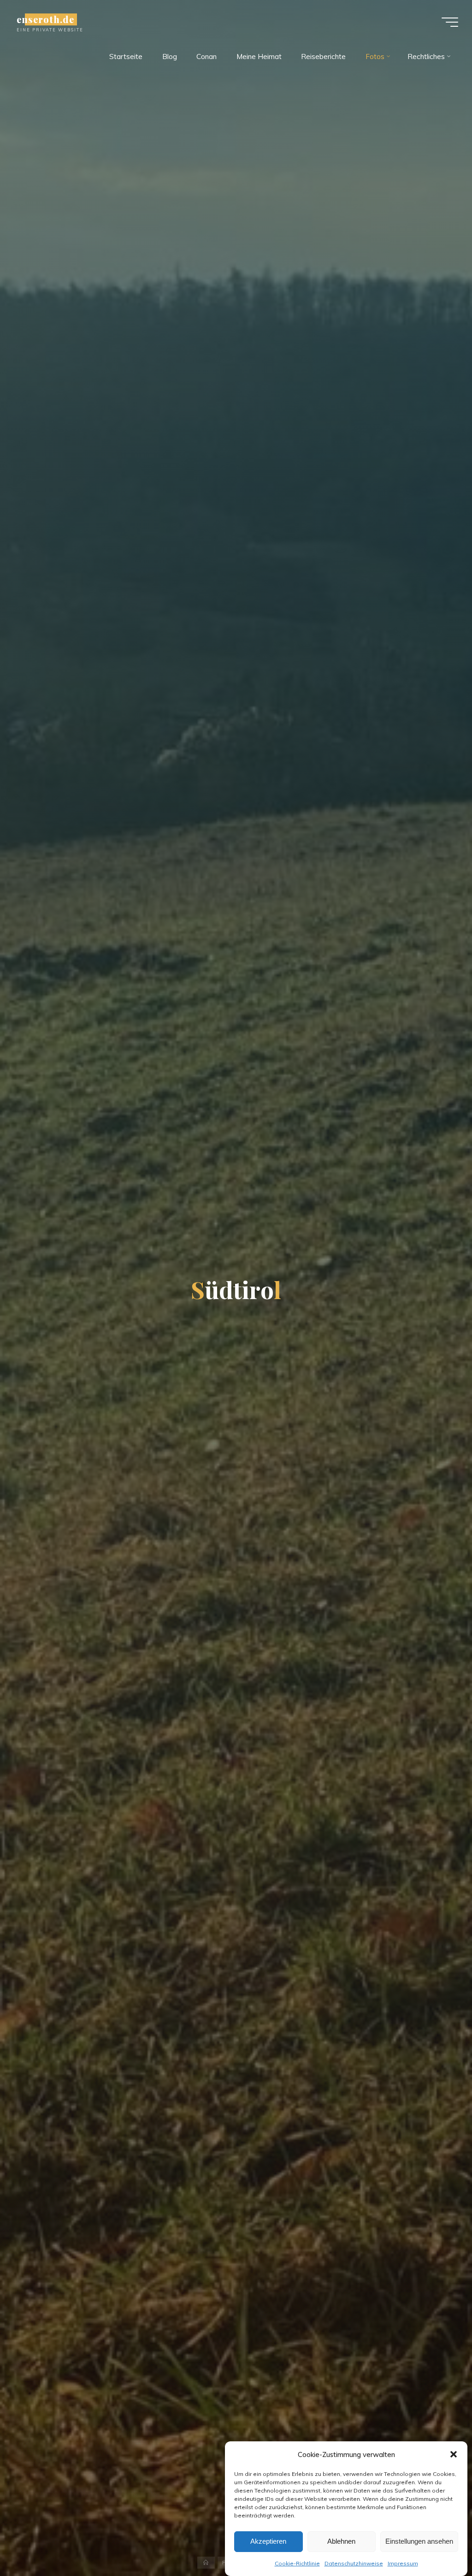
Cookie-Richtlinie (297, 2563)
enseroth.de (45, 19)
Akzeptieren (268, 2541)
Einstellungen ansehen (419, 2541)
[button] (454, 2454)
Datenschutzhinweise (354, 2563)
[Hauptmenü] (450, 22)
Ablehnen (341, 2541)
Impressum (403, 2563)
